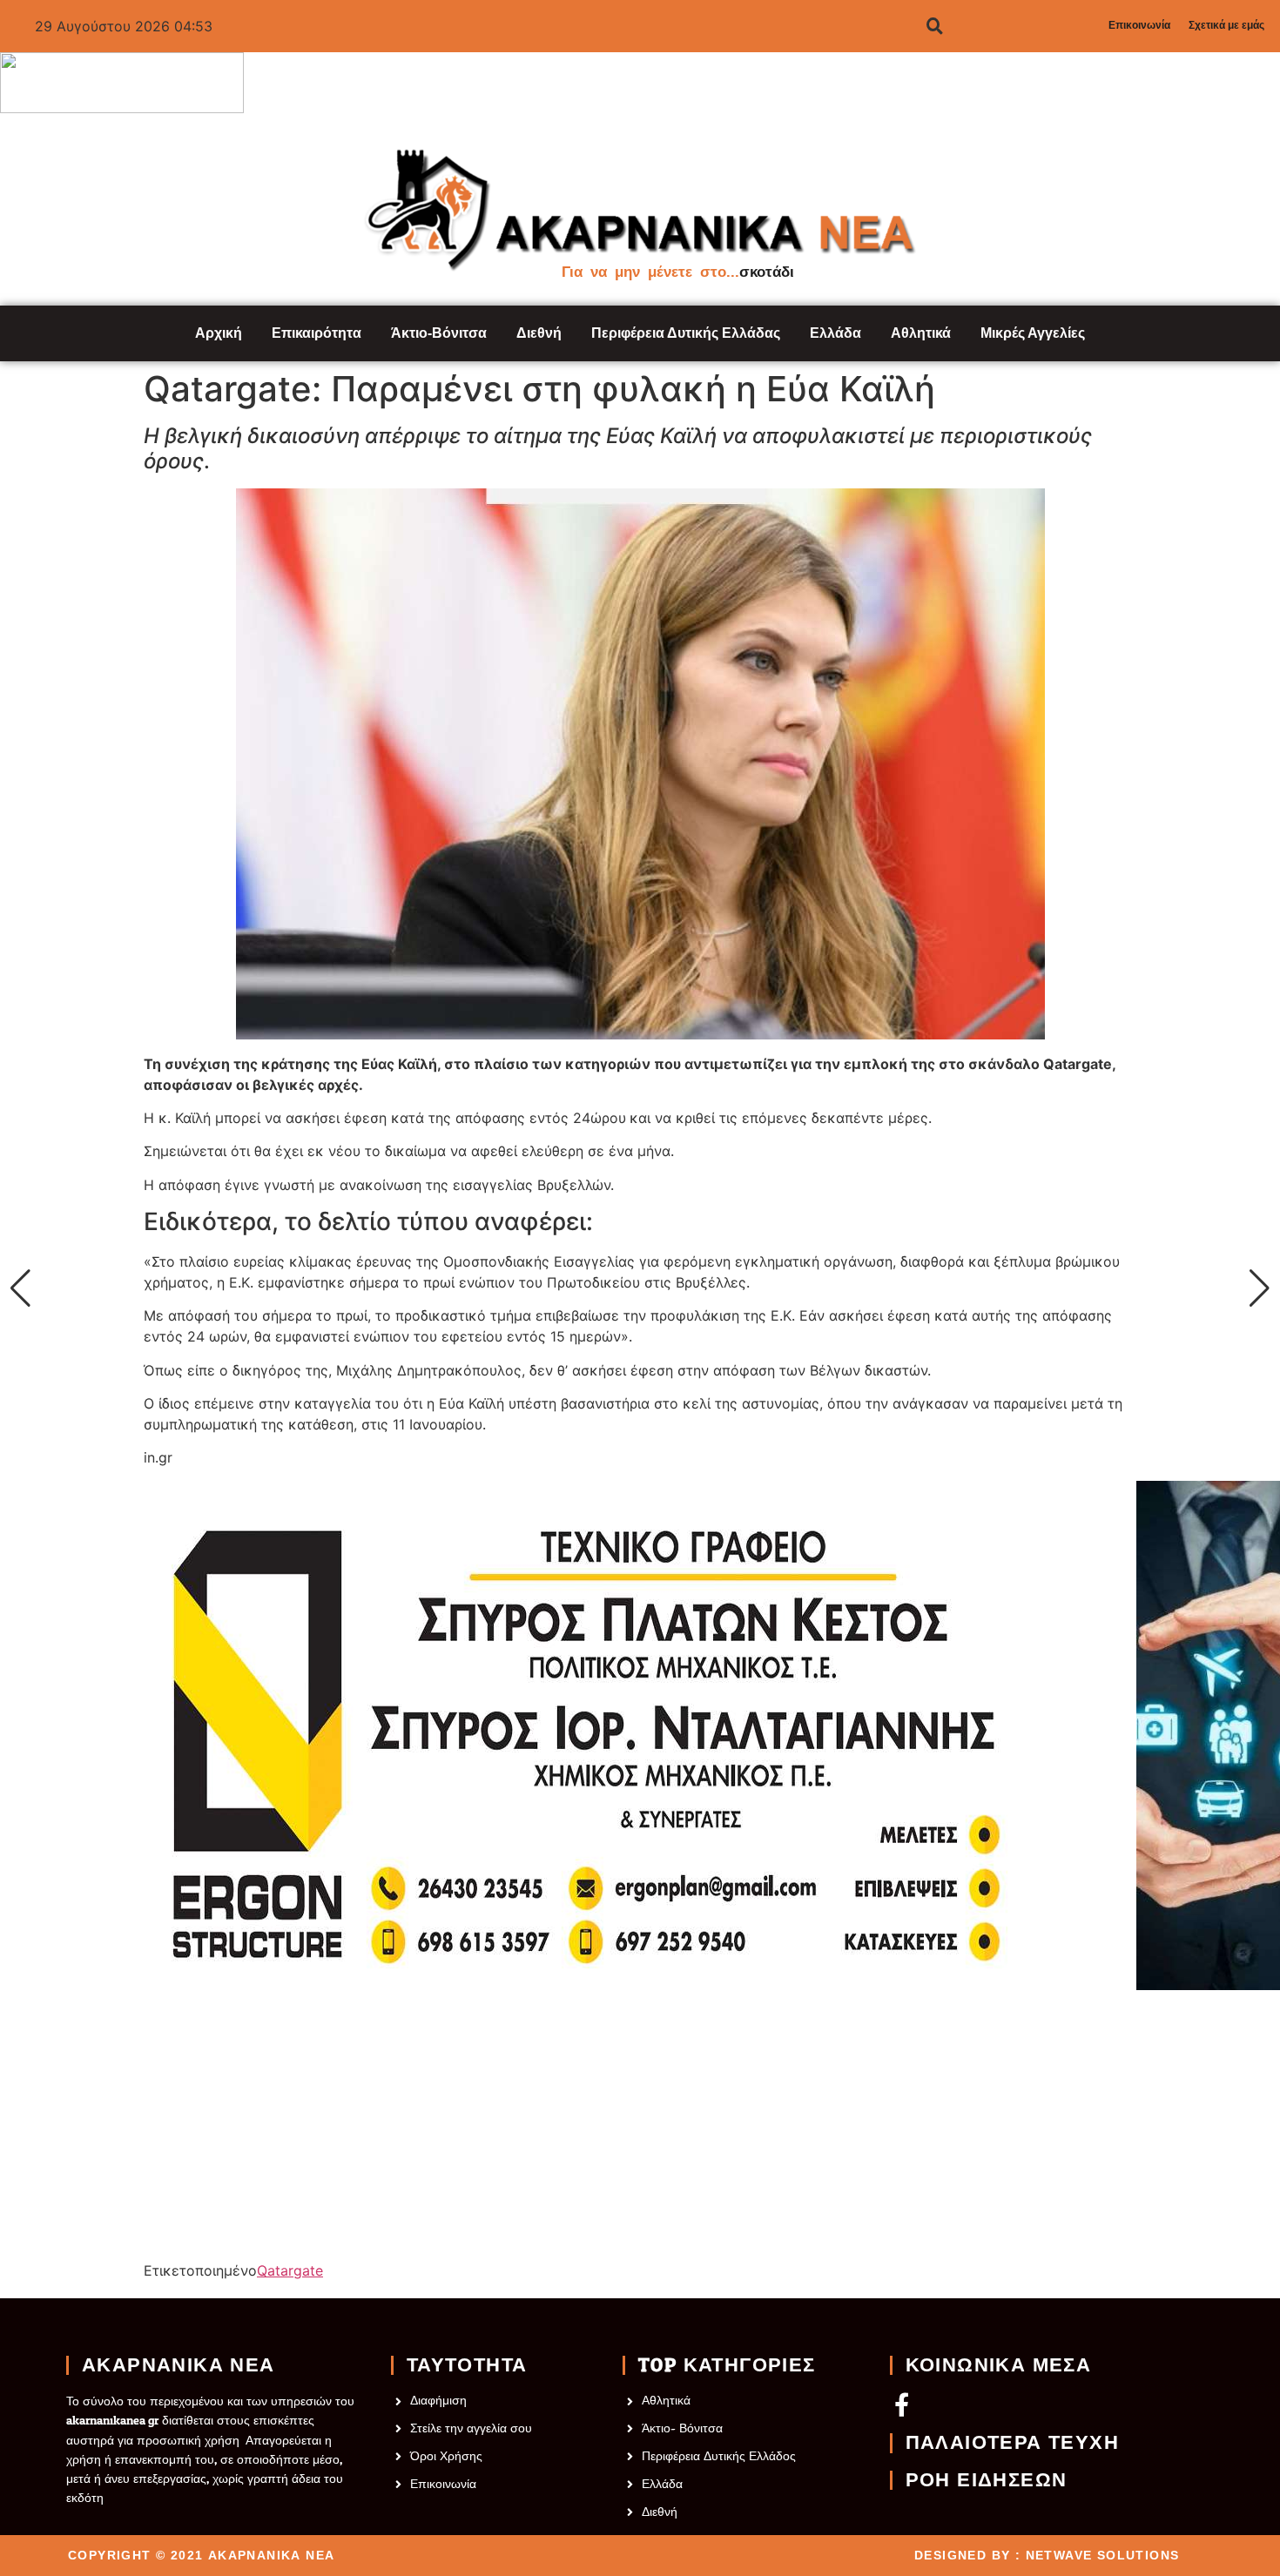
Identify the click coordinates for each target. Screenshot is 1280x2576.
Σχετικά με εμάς (1226, 25)
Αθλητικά (921, 333)
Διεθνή (539, 333)
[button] (20, 1288)
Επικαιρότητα (317, 333)
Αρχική (219, 333)
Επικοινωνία (1139, 25)
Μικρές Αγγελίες (1033, 333)
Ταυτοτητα (467, 2365)
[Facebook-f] (902, 2404)
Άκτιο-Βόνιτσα (439, 333)
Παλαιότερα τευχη (1012, 2443)
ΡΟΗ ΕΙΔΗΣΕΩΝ (987, 2480)
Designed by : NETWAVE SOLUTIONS (1047, 2555)
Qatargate (290, 2270)
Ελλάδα (835, 333)
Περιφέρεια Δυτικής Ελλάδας (686, 333)
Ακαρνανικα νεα (179, 2365)
